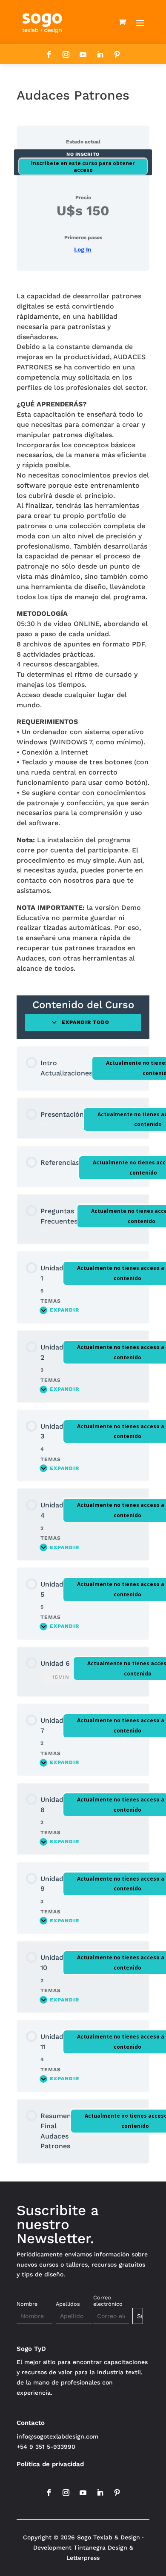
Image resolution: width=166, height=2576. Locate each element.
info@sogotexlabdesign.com (57, 2436)
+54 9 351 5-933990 (46, 2447)
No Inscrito (83, 154)
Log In (83, 249)
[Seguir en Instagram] (66, 54)
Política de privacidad (50, 2464)
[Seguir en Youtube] (83, 54)
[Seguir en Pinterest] (117, 54)
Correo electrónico (108, 2301)
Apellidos (68, 2304)
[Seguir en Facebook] (49, 54)
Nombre (27, 2304)
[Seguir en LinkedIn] (100, 54)
